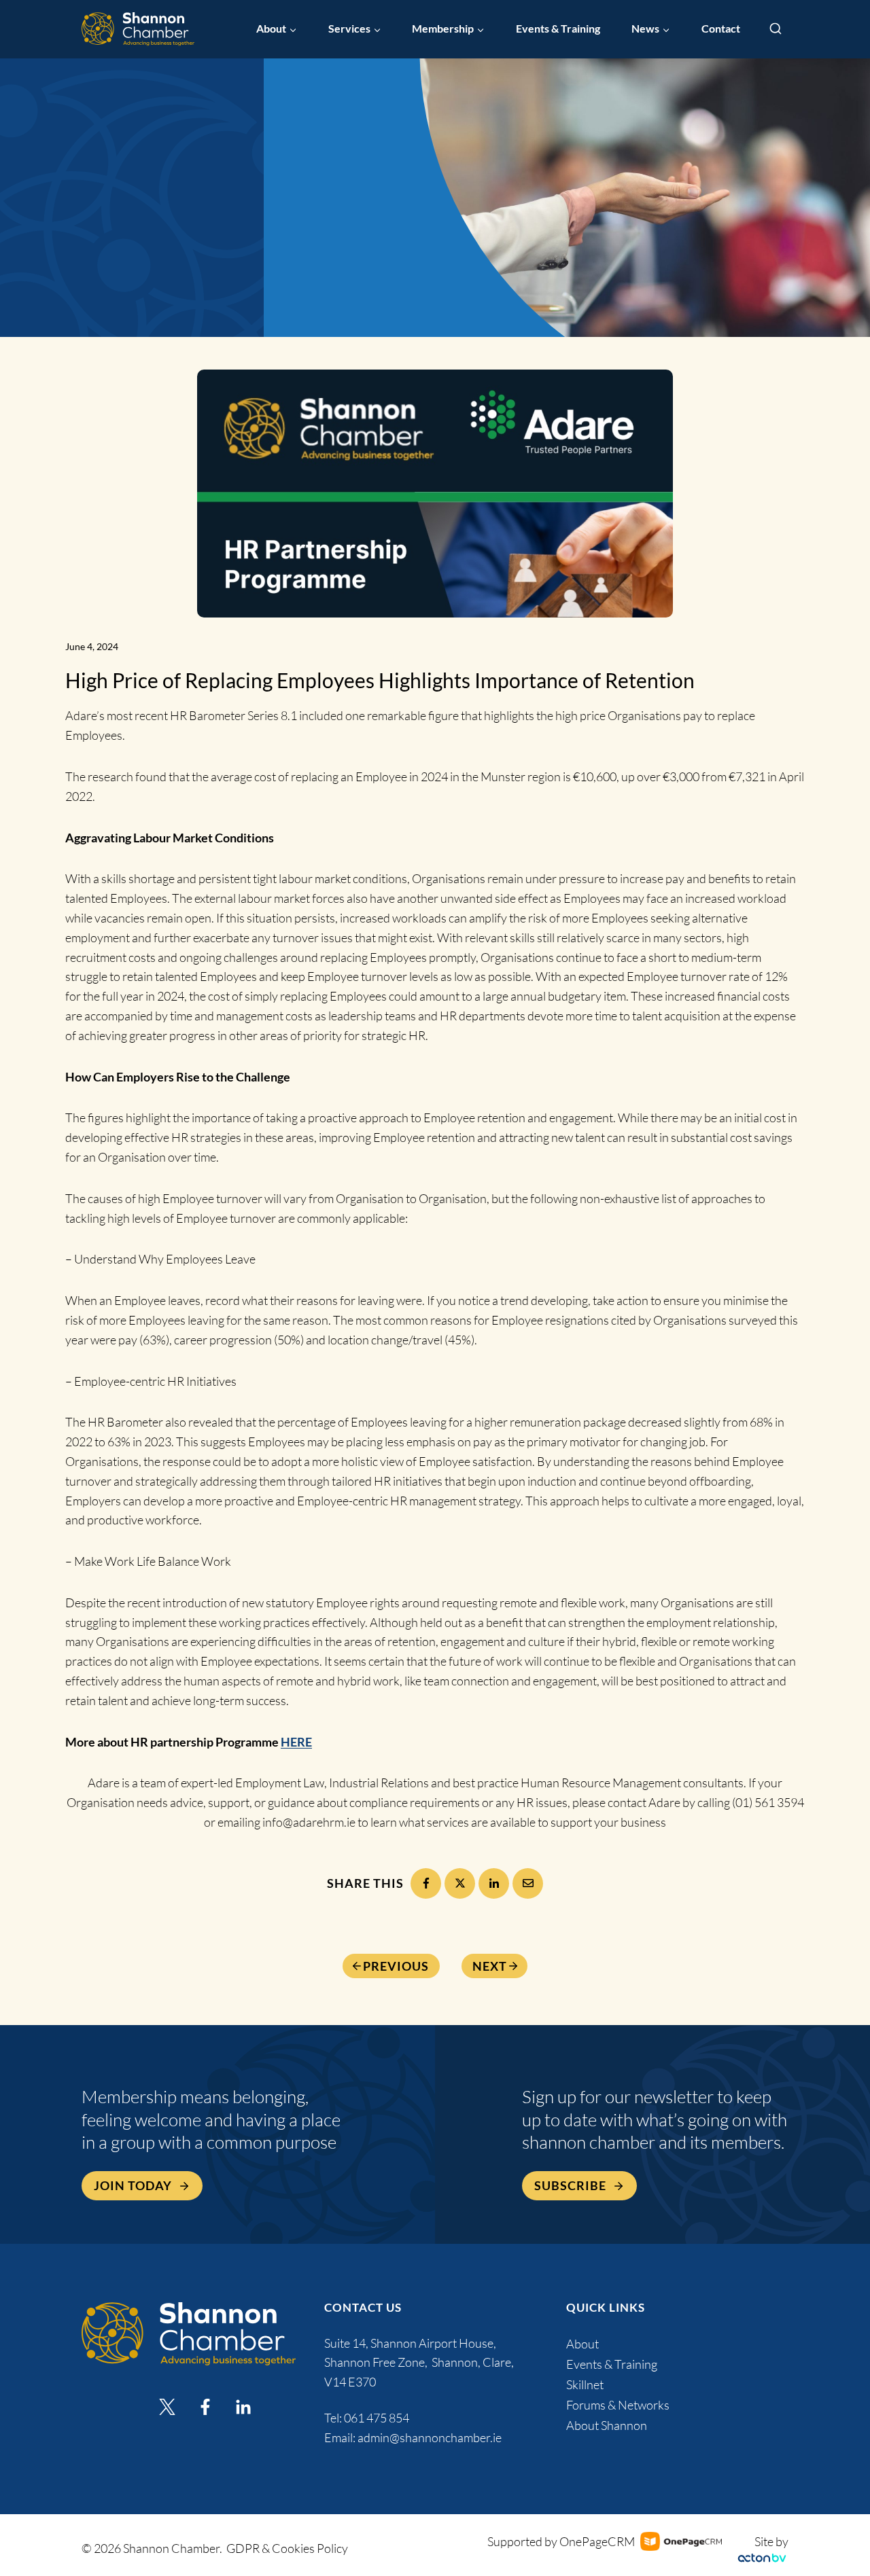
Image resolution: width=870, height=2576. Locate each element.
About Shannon (607, 2425)
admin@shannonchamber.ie (430, 2437)
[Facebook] (426, 1883)
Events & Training (558, 29)
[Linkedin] (243, 2407)
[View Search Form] (776, 29)
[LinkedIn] (494, 1883)
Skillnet (585, 2384)
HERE (296, 1742)
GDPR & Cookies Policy (287, 2548)
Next (490, 1966)
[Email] (528, 1883)
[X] (460, 1883)
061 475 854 (378, 2418)
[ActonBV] (762, 2558)
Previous (396, 1966)
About (582, 2344)
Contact (721, 29)
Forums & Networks (618, 2405)
